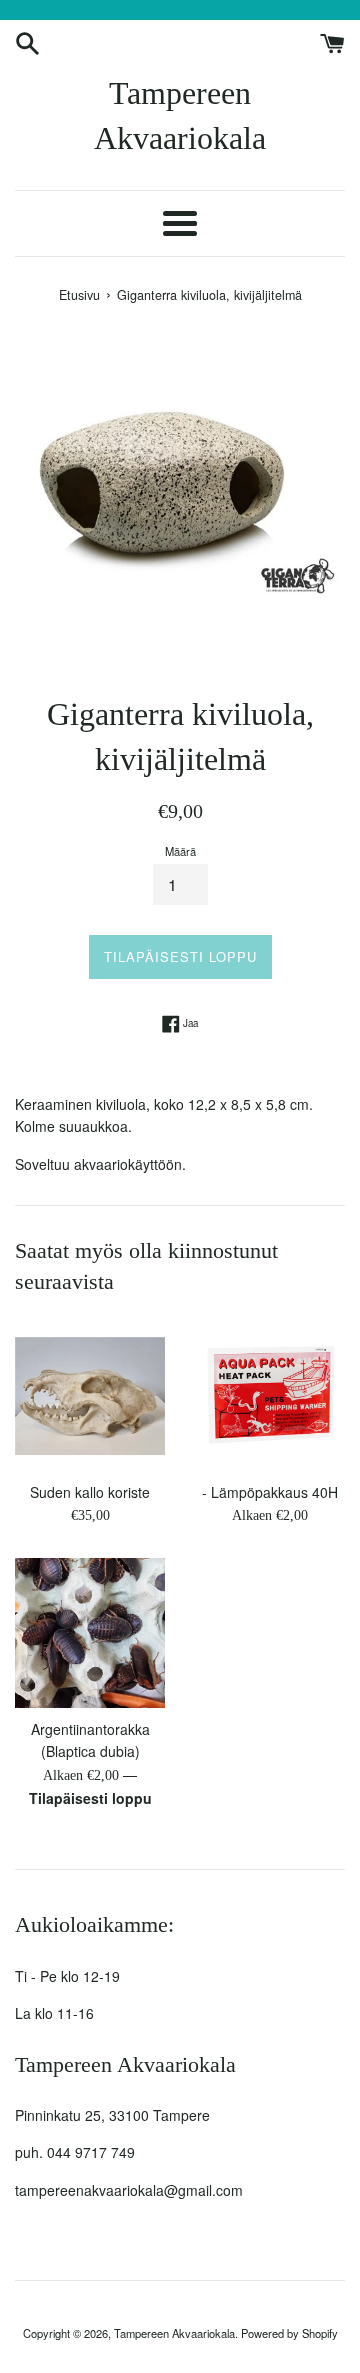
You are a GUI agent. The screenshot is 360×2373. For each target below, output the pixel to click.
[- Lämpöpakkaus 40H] (270, 1396)
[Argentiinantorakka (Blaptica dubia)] (90, 1633)
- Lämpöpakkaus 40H (270, 1492)
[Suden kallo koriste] (90, 1396)
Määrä (180, 851)
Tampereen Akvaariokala (180, 115)
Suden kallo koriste (90, 1492)
